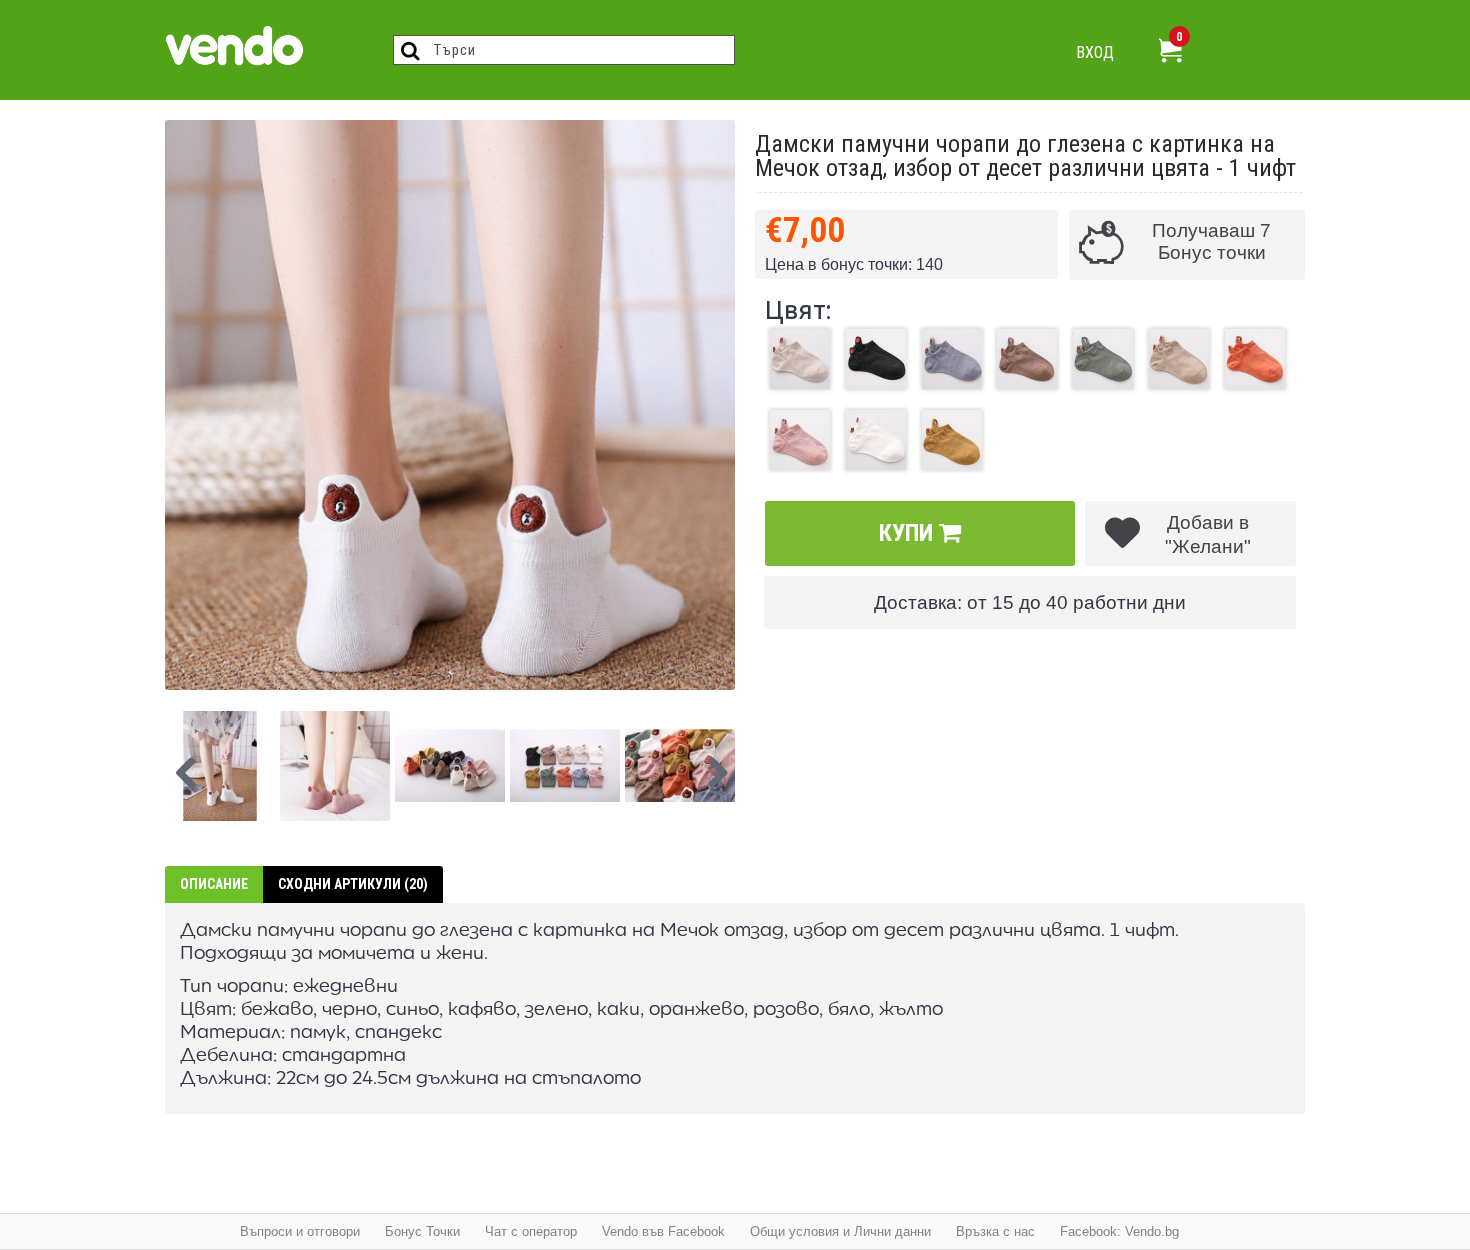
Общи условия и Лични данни (840, 1231)
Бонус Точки (422, 1231)
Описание (214, 884)
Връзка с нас (995, 1231)
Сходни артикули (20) (353, 884)
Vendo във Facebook (663, 1231)
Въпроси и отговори (300, 1231)
